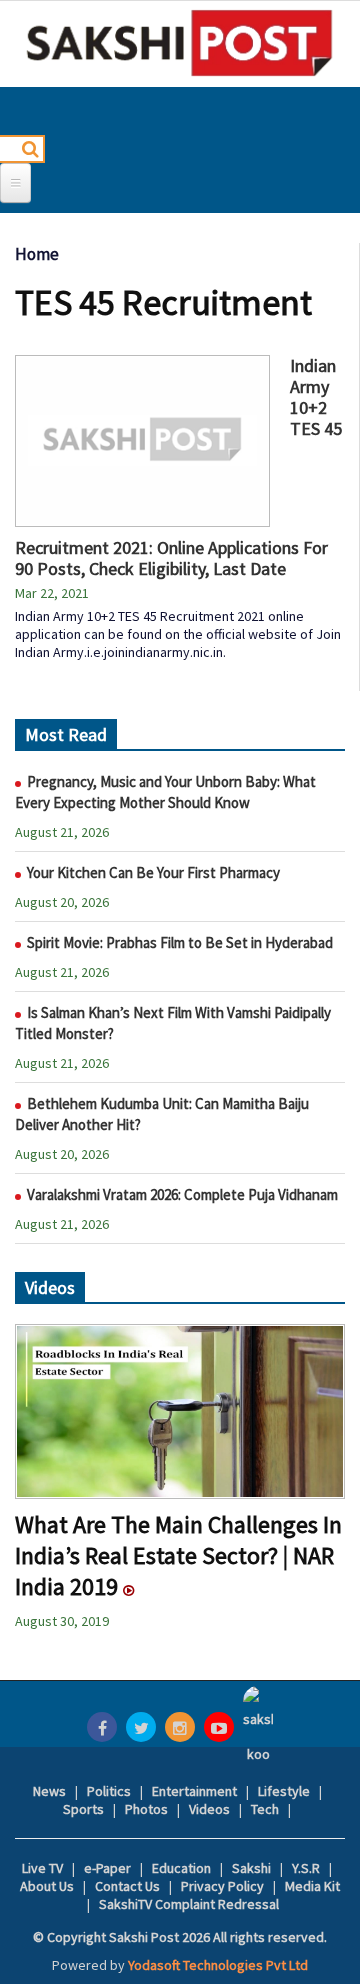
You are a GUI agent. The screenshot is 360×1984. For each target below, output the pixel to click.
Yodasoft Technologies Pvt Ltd (218, 1965)
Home (37, 254)
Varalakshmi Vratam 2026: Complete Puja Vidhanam (182, 1194)
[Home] (180, 43)
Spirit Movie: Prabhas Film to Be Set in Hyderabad (180, 942)
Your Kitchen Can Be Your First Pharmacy (153, 872)
